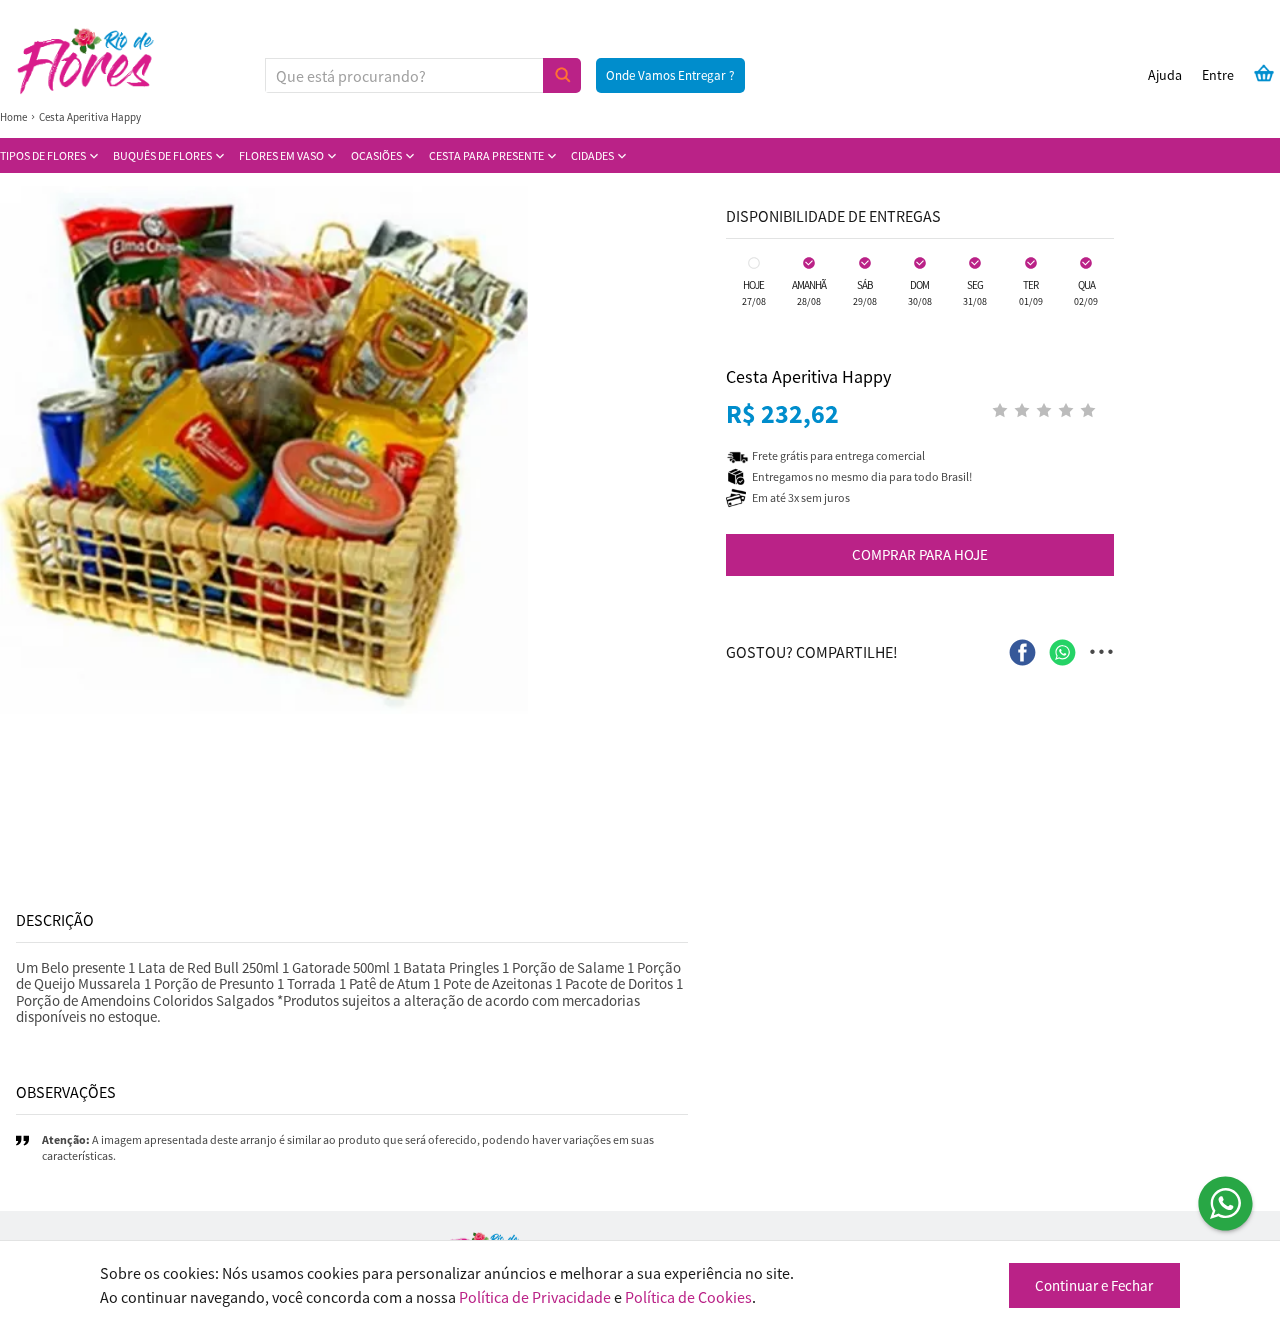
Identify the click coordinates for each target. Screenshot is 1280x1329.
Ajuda (1165, 75)
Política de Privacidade (535, 1297)
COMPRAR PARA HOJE (920, 554)
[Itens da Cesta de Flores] (1264, 73)
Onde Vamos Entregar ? (670, 75)
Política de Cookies (688, 1297)
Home (13, 117)
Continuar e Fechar (1094, 1285)
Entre (1218, 75)
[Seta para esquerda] (20, 450)
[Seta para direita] (684, 450)
